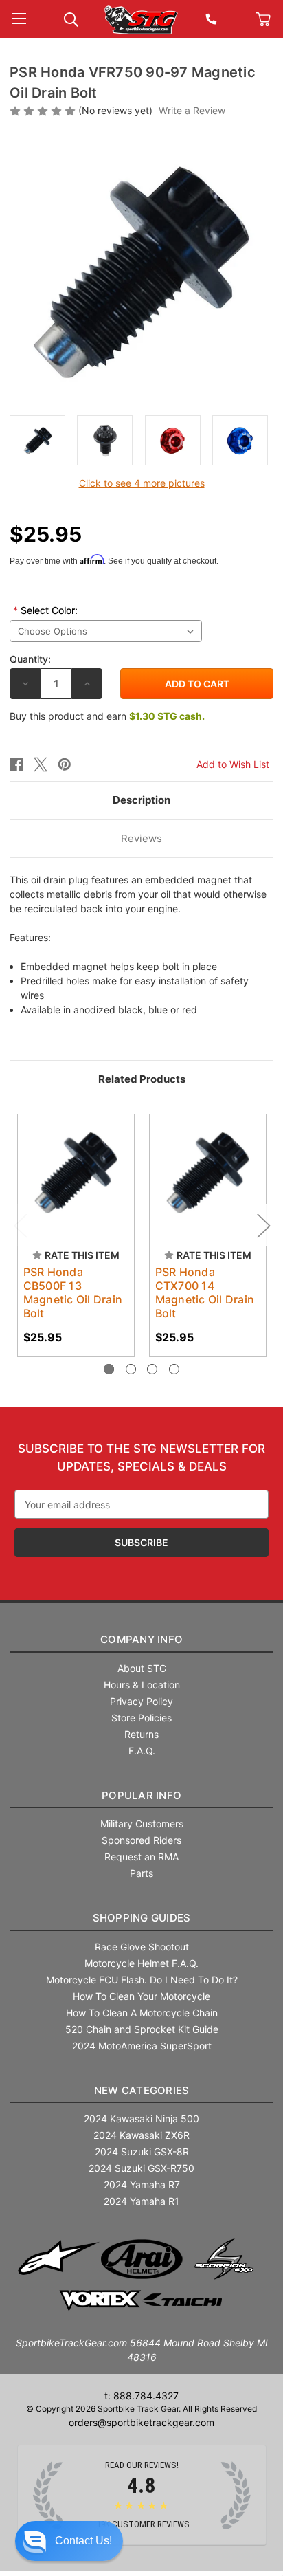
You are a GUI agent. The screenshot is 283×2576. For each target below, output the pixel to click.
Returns (141, 1734)
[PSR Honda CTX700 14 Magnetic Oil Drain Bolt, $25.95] (208, 1173)
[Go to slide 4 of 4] (174, 1369)
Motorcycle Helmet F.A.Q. (141, 1963)
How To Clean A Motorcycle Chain (142, 2013)
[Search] (71, 18)
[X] (41, 764)
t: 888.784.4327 (141, 2396)
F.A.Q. (142, 1751)
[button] (69, 2541)
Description (141, 800)
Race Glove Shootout (142, 1947)
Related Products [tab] (142, 1079)
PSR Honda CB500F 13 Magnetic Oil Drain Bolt (73, 1292)
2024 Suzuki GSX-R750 (141, 2168)
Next (263, 1225)
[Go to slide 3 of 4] (152, 1369)
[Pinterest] (65, 764)
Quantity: (30, 659)
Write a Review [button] (192, 110)
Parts (141, 1873)
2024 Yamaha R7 (142, 2184)
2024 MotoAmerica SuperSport (142, 2046)
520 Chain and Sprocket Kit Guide (142, 2029)
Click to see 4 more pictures (142, 483)
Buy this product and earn (107, 716)
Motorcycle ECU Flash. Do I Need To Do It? (142, 1980)
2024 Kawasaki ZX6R (141, 2135)
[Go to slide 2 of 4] (131, 1369)
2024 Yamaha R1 (141, 2201)
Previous (20, 1225)
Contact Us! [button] (83, 2541)
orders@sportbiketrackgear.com (141, 2422)
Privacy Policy (141, 1701)
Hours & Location (142, 1685)
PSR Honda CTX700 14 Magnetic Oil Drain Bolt (205, 1292)
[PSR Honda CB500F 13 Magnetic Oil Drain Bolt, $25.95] (76, 1173)
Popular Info (141, 1795)
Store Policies (141, 1718)
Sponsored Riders (141, 1840)
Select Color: (45, 610)
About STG (142, 1668)
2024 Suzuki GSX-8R (142, 2151)
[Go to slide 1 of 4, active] (109, 1369)
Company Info (141, 1639)
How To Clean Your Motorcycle (141, 1996)
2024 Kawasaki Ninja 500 (141, 2118)
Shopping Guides (142, 1918)
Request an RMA (141, 1857)
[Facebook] (16, 764)
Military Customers (142, 1824)
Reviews (141, 838)
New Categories (142, 2090)
